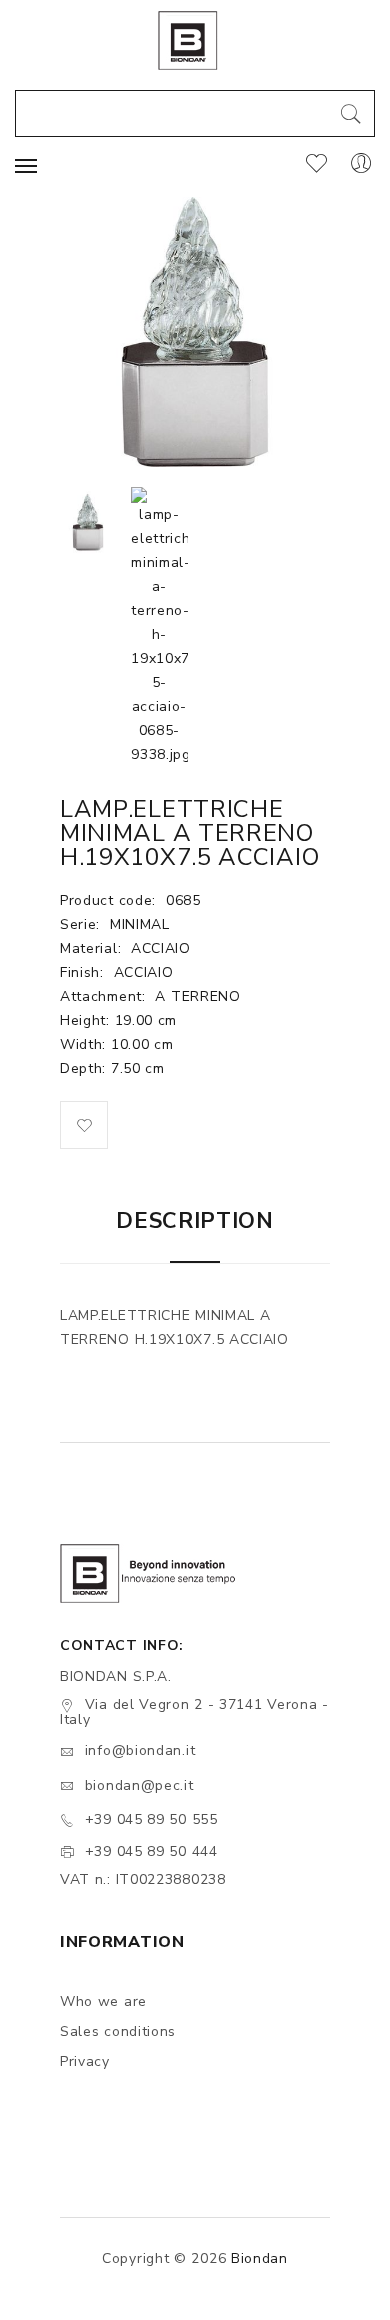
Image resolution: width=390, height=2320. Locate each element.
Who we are (103, 2001)
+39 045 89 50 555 (151, 1819)
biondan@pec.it (139, 1785)
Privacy (85, 2061)
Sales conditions (118, 2031)
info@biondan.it (140, 1750)
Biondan (259, 2258)
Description (195, 1221)
